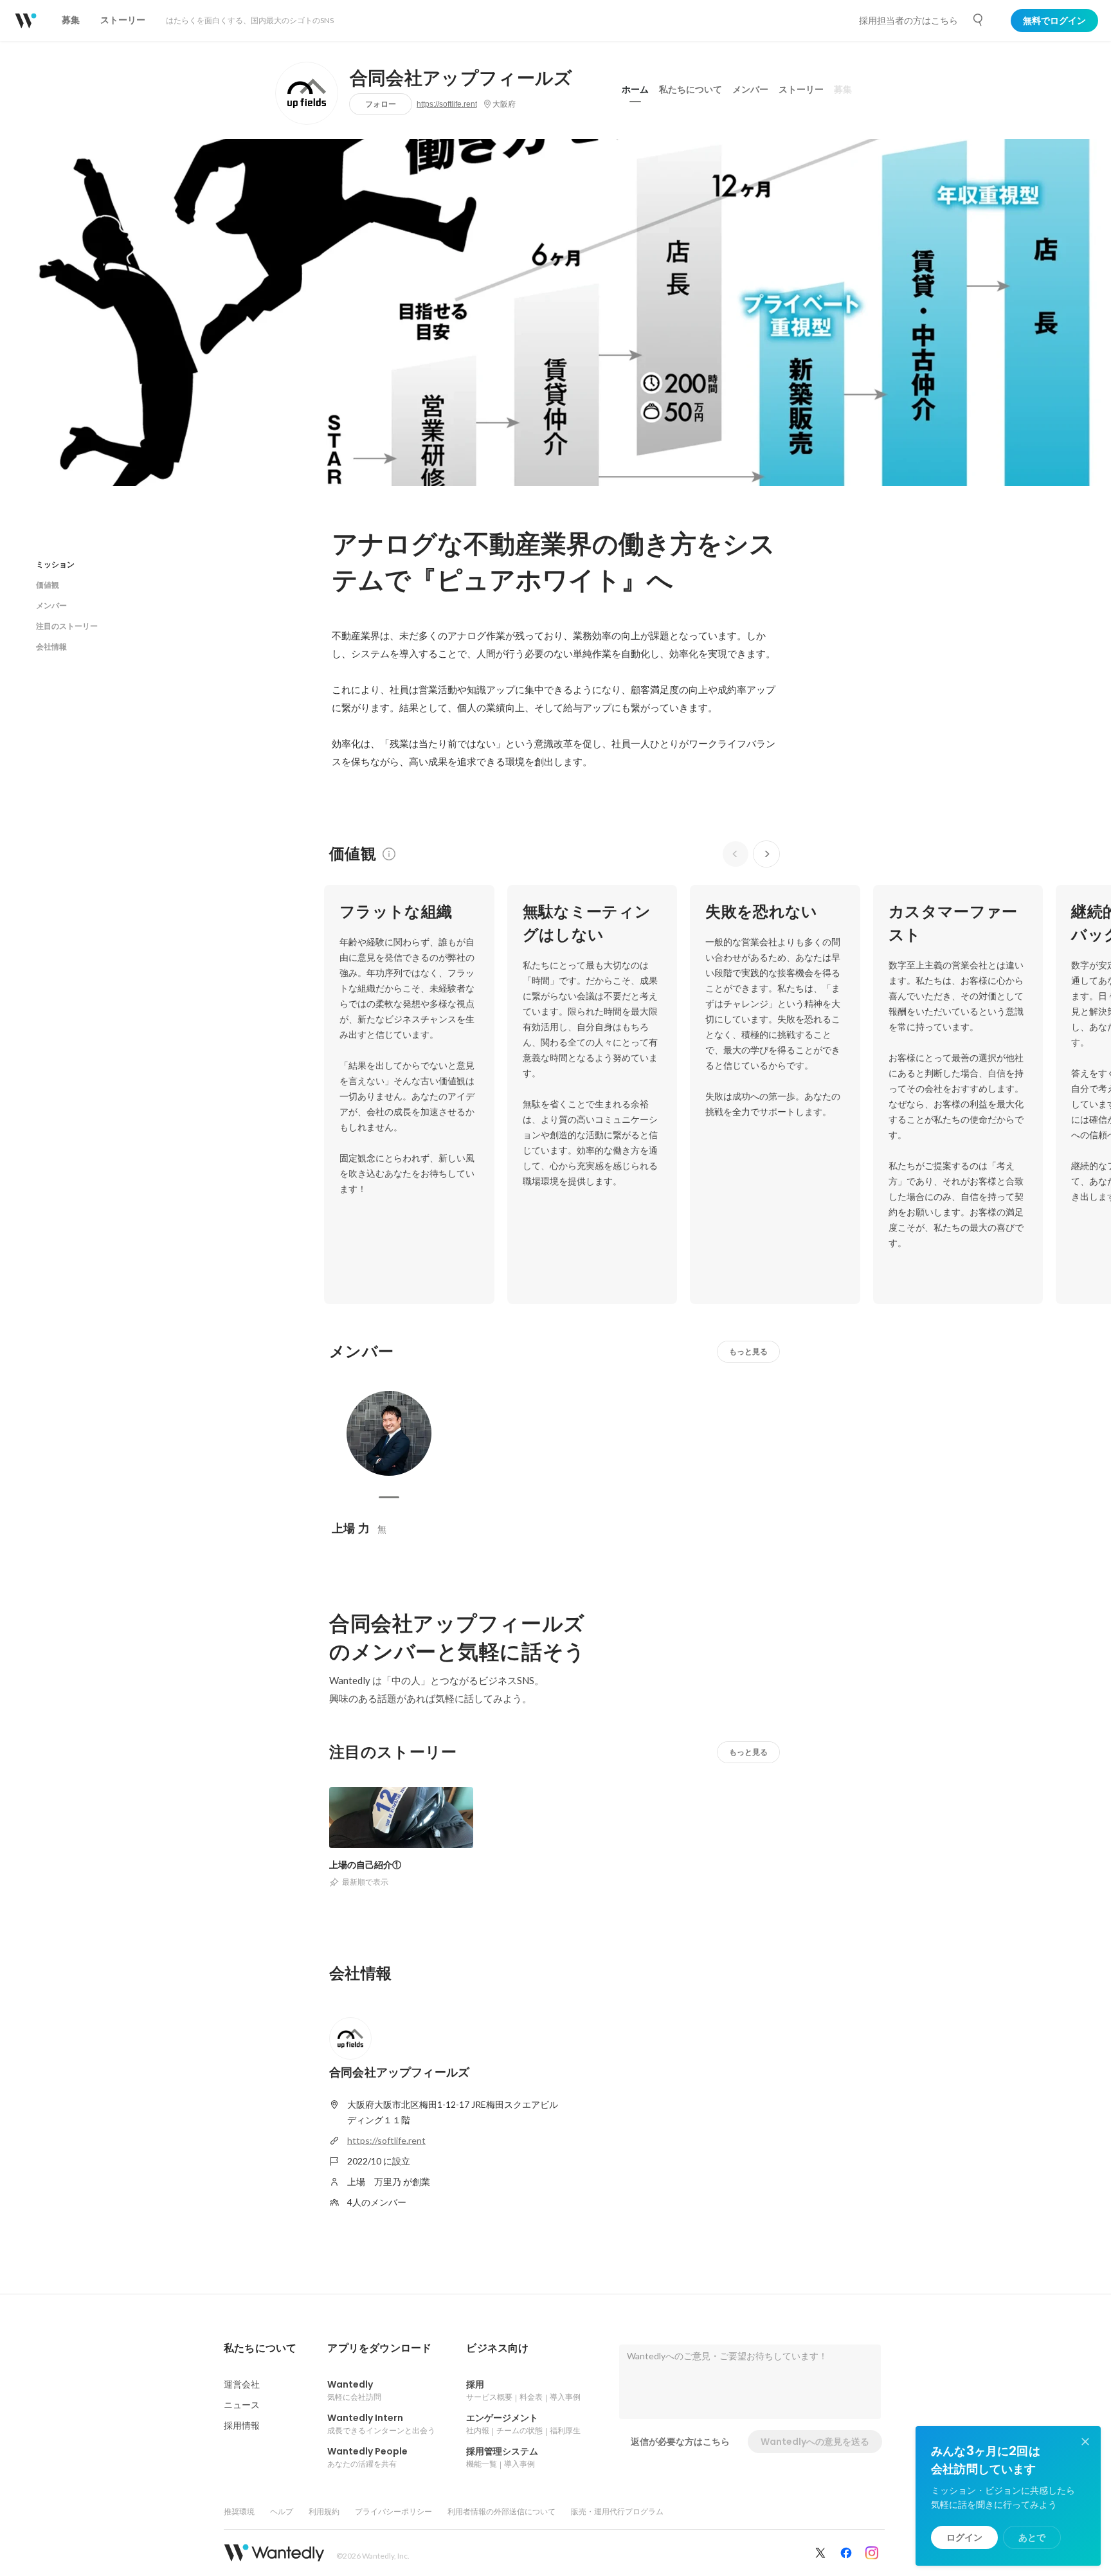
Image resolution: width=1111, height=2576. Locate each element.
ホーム (635, 89)
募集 (843, 89)
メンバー (750, 89)
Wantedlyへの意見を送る (815, 2442)
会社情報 (51, 647)
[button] (260, 2348)
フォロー (381, 104)
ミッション (55, 564)
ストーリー (801, 89)
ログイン (964, 2537)
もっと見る (748, 1351)
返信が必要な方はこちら (680, 2442)
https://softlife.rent (447, 104)
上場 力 (351, 1528)
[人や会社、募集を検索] (979, 20)
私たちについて (691, 89)
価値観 (48, 585)
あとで (1032, 2537)
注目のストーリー (67, 626)
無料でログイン (1054, 21)
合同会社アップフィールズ (461, 78)
